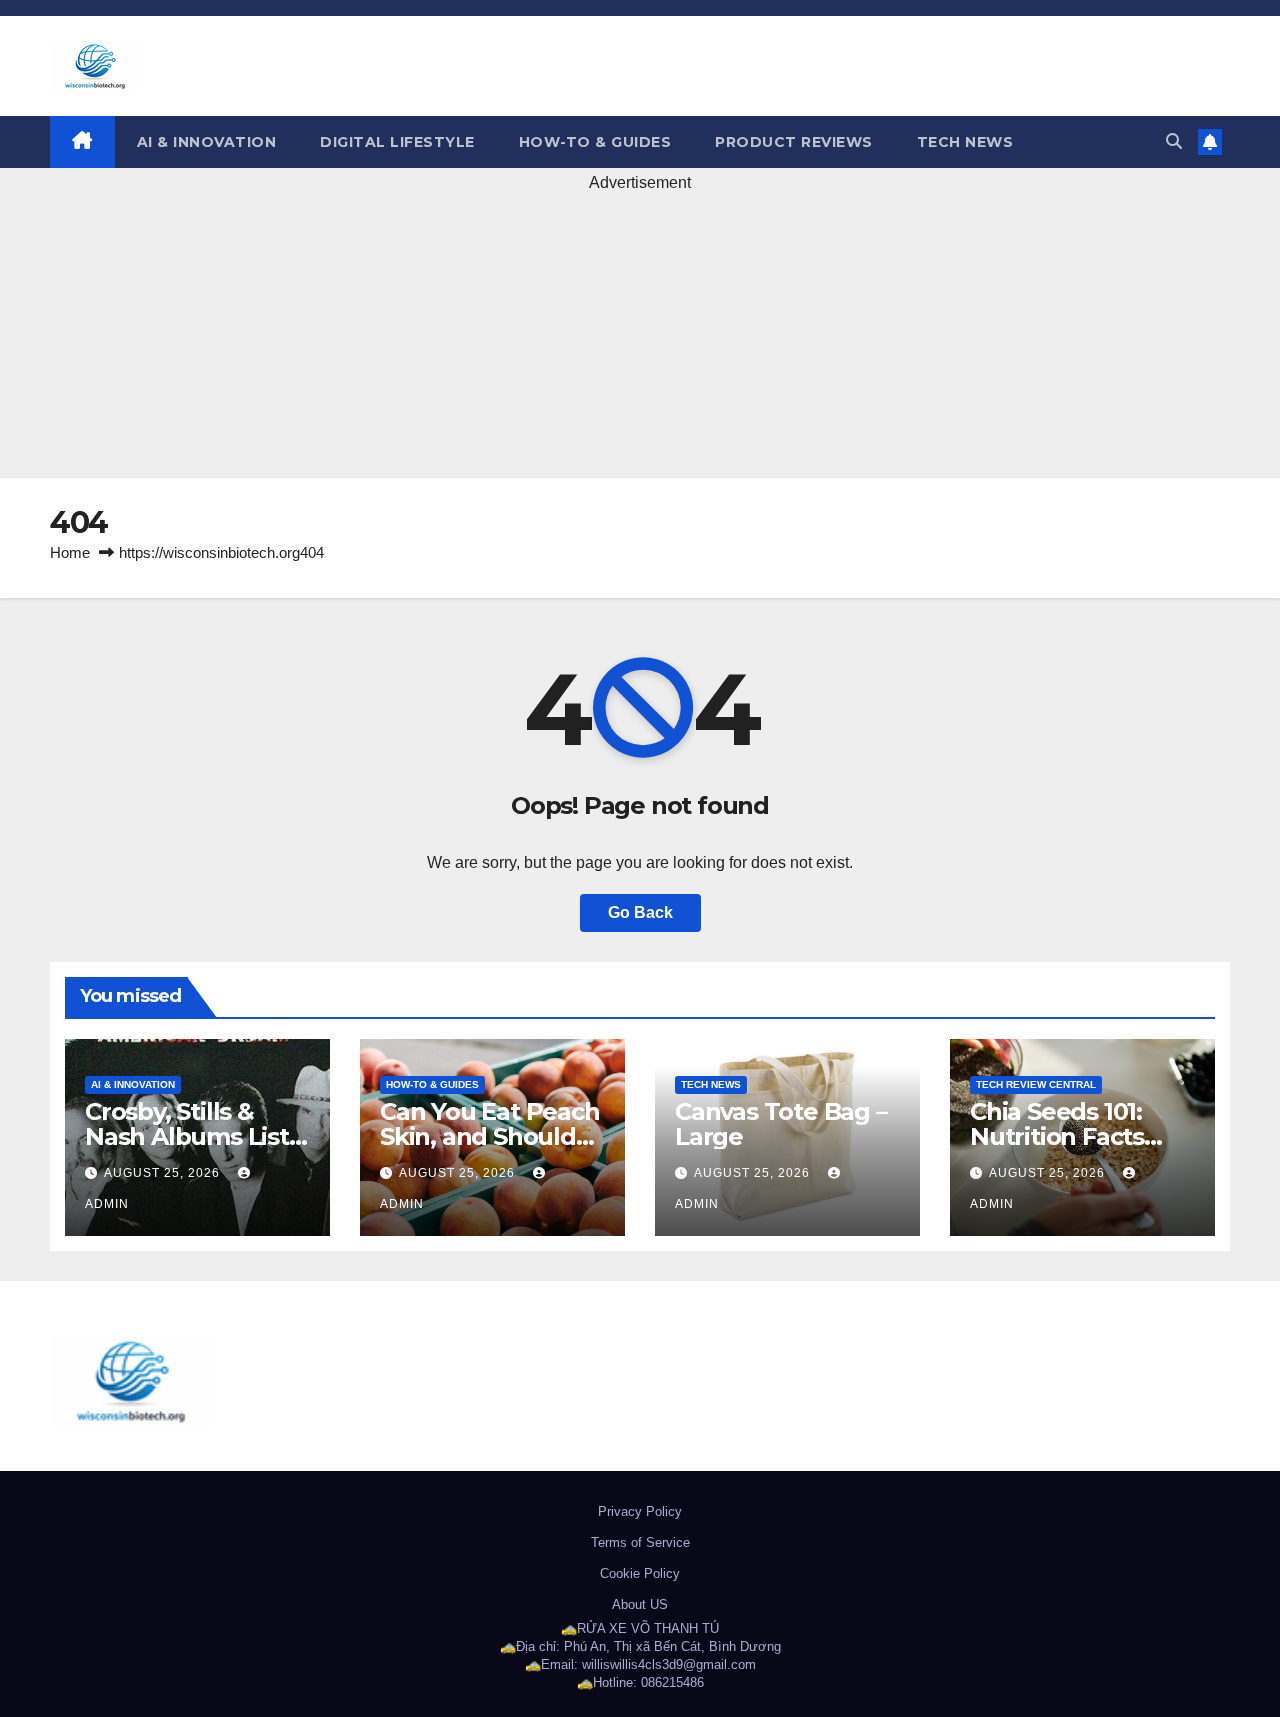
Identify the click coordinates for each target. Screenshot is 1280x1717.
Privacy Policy (640, 1511)
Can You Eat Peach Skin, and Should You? (490, 1136)
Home (70, 552)
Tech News (965, 142)
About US (640, 1604)
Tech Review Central (1036, 1084)
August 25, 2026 (164, 1173)
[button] (1174, 141)
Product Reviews (794, 142)
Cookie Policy (640, 1573)
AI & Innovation (207, 142)
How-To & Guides (595, 142)
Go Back (640, 912)
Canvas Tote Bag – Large (781, 1124)
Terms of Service (640, 1542)
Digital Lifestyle (397, 142)
